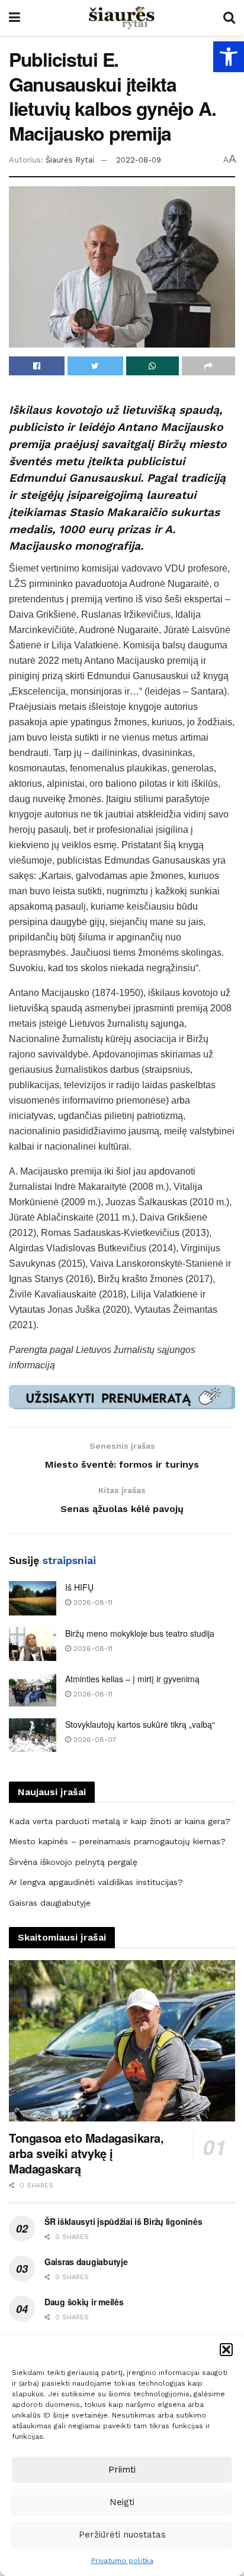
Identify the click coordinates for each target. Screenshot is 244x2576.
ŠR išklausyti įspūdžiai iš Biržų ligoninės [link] (123, 2221)
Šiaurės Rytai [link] (70, 160)
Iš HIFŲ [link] (79, 1587)
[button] (226, 2350)
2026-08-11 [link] (92, 1602)
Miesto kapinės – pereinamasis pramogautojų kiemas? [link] (117, 1841)
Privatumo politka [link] (122, 2561)
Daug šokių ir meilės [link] (84, 2302)
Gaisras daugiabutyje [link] (50, 1903)
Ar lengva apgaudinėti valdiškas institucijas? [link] (96, 1882)
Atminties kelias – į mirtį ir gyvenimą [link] (132, 1679)
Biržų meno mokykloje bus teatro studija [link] (140, 1633)
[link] (229, 57)
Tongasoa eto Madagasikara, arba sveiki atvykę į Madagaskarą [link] (86, 2153)
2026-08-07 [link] (94, 1740)
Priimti (122, 2470)
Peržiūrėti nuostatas (122, 2535)
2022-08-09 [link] (139, 160)
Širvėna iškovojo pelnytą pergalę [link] (73, 1862)
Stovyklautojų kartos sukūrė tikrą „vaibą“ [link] (140, 1724)
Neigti (122, 2502)
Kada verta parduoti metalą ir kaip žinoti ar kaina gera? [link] (120, 1821)
